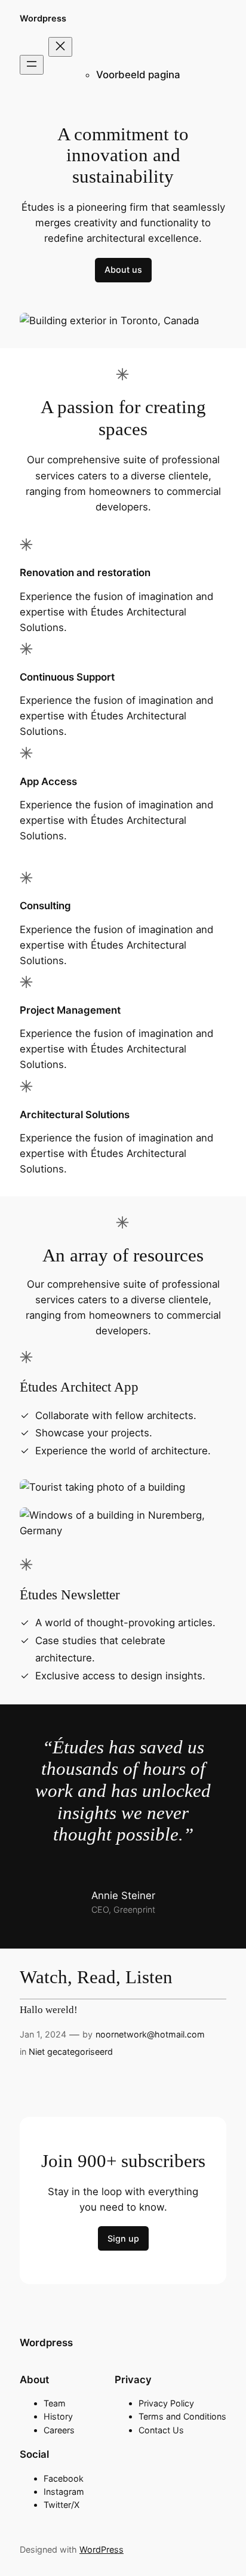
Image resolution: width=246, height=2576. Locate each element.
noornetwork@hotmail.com (150, 2034)
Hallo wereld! (49, 2010)
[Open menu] (32, 65)
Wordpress (43, 18)
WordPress (102, 2549)
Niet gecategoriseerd (71, 2052)
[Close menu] (60, 47)
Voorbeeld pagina (138, 75)
